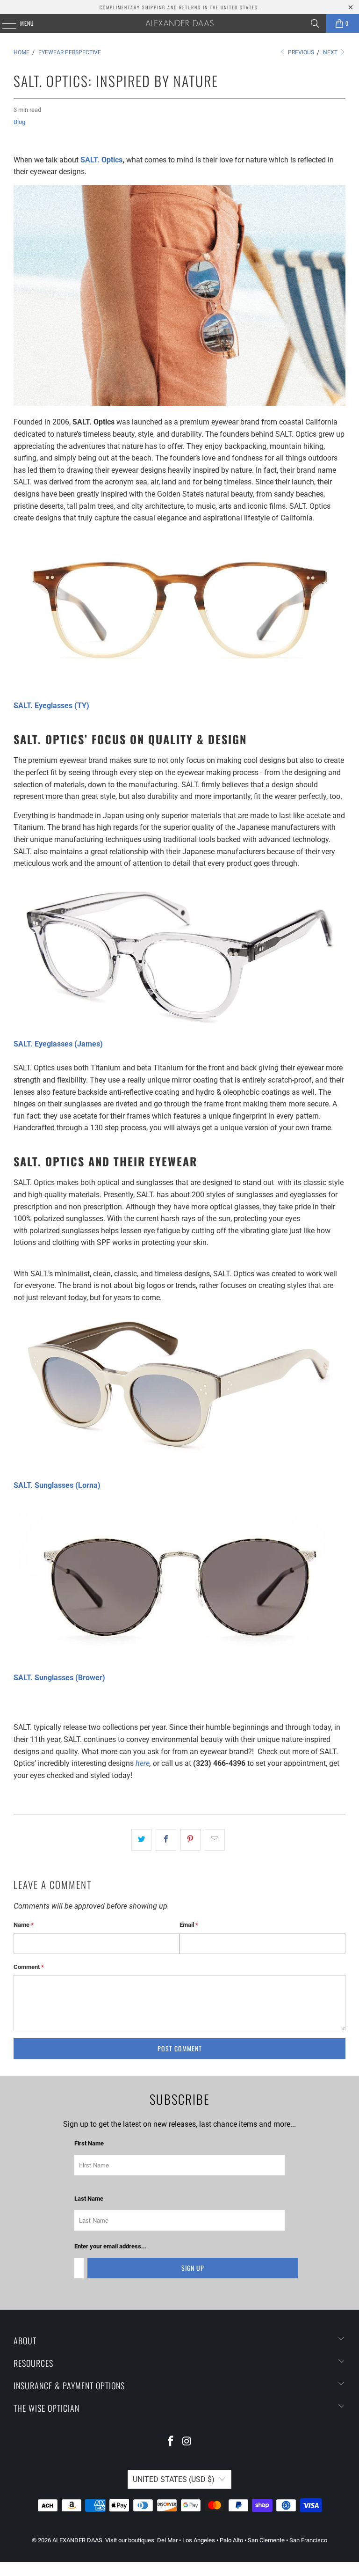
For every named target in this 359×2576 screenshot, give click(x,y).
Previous (300, 52)
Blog (19, 122)
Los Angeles (199, 2540)
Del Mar (167, 2540)
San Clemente (266, 2540)
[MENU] (4, 23)
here (143, 1763)
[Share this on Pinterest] (190, 1840)
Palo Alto (231, 2540)
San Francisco (308, 2540)
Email (189, 1925)
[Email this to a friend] (215, 1840)
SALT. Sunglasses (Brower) (59, 1678)
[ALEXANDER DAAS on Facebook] (171, 2442)
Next (331, 52)
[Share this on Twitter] (141, 1840)
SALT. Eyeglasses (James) (58, 1044)
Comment (29, 1967)
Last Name (89, 2199)
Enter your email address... (111, 2246)
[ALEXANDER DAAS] (179, 23)
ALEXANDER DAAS (77, 2540)
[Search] (315, 23)
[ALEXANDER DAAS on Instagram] (187, 2442)
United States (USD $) (174, 2479)
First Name (89, 2143)
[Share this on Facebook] (166, 1840)
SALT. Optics (101, 160)
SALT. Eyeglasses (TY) (51, 706)
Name (24, 1925)
